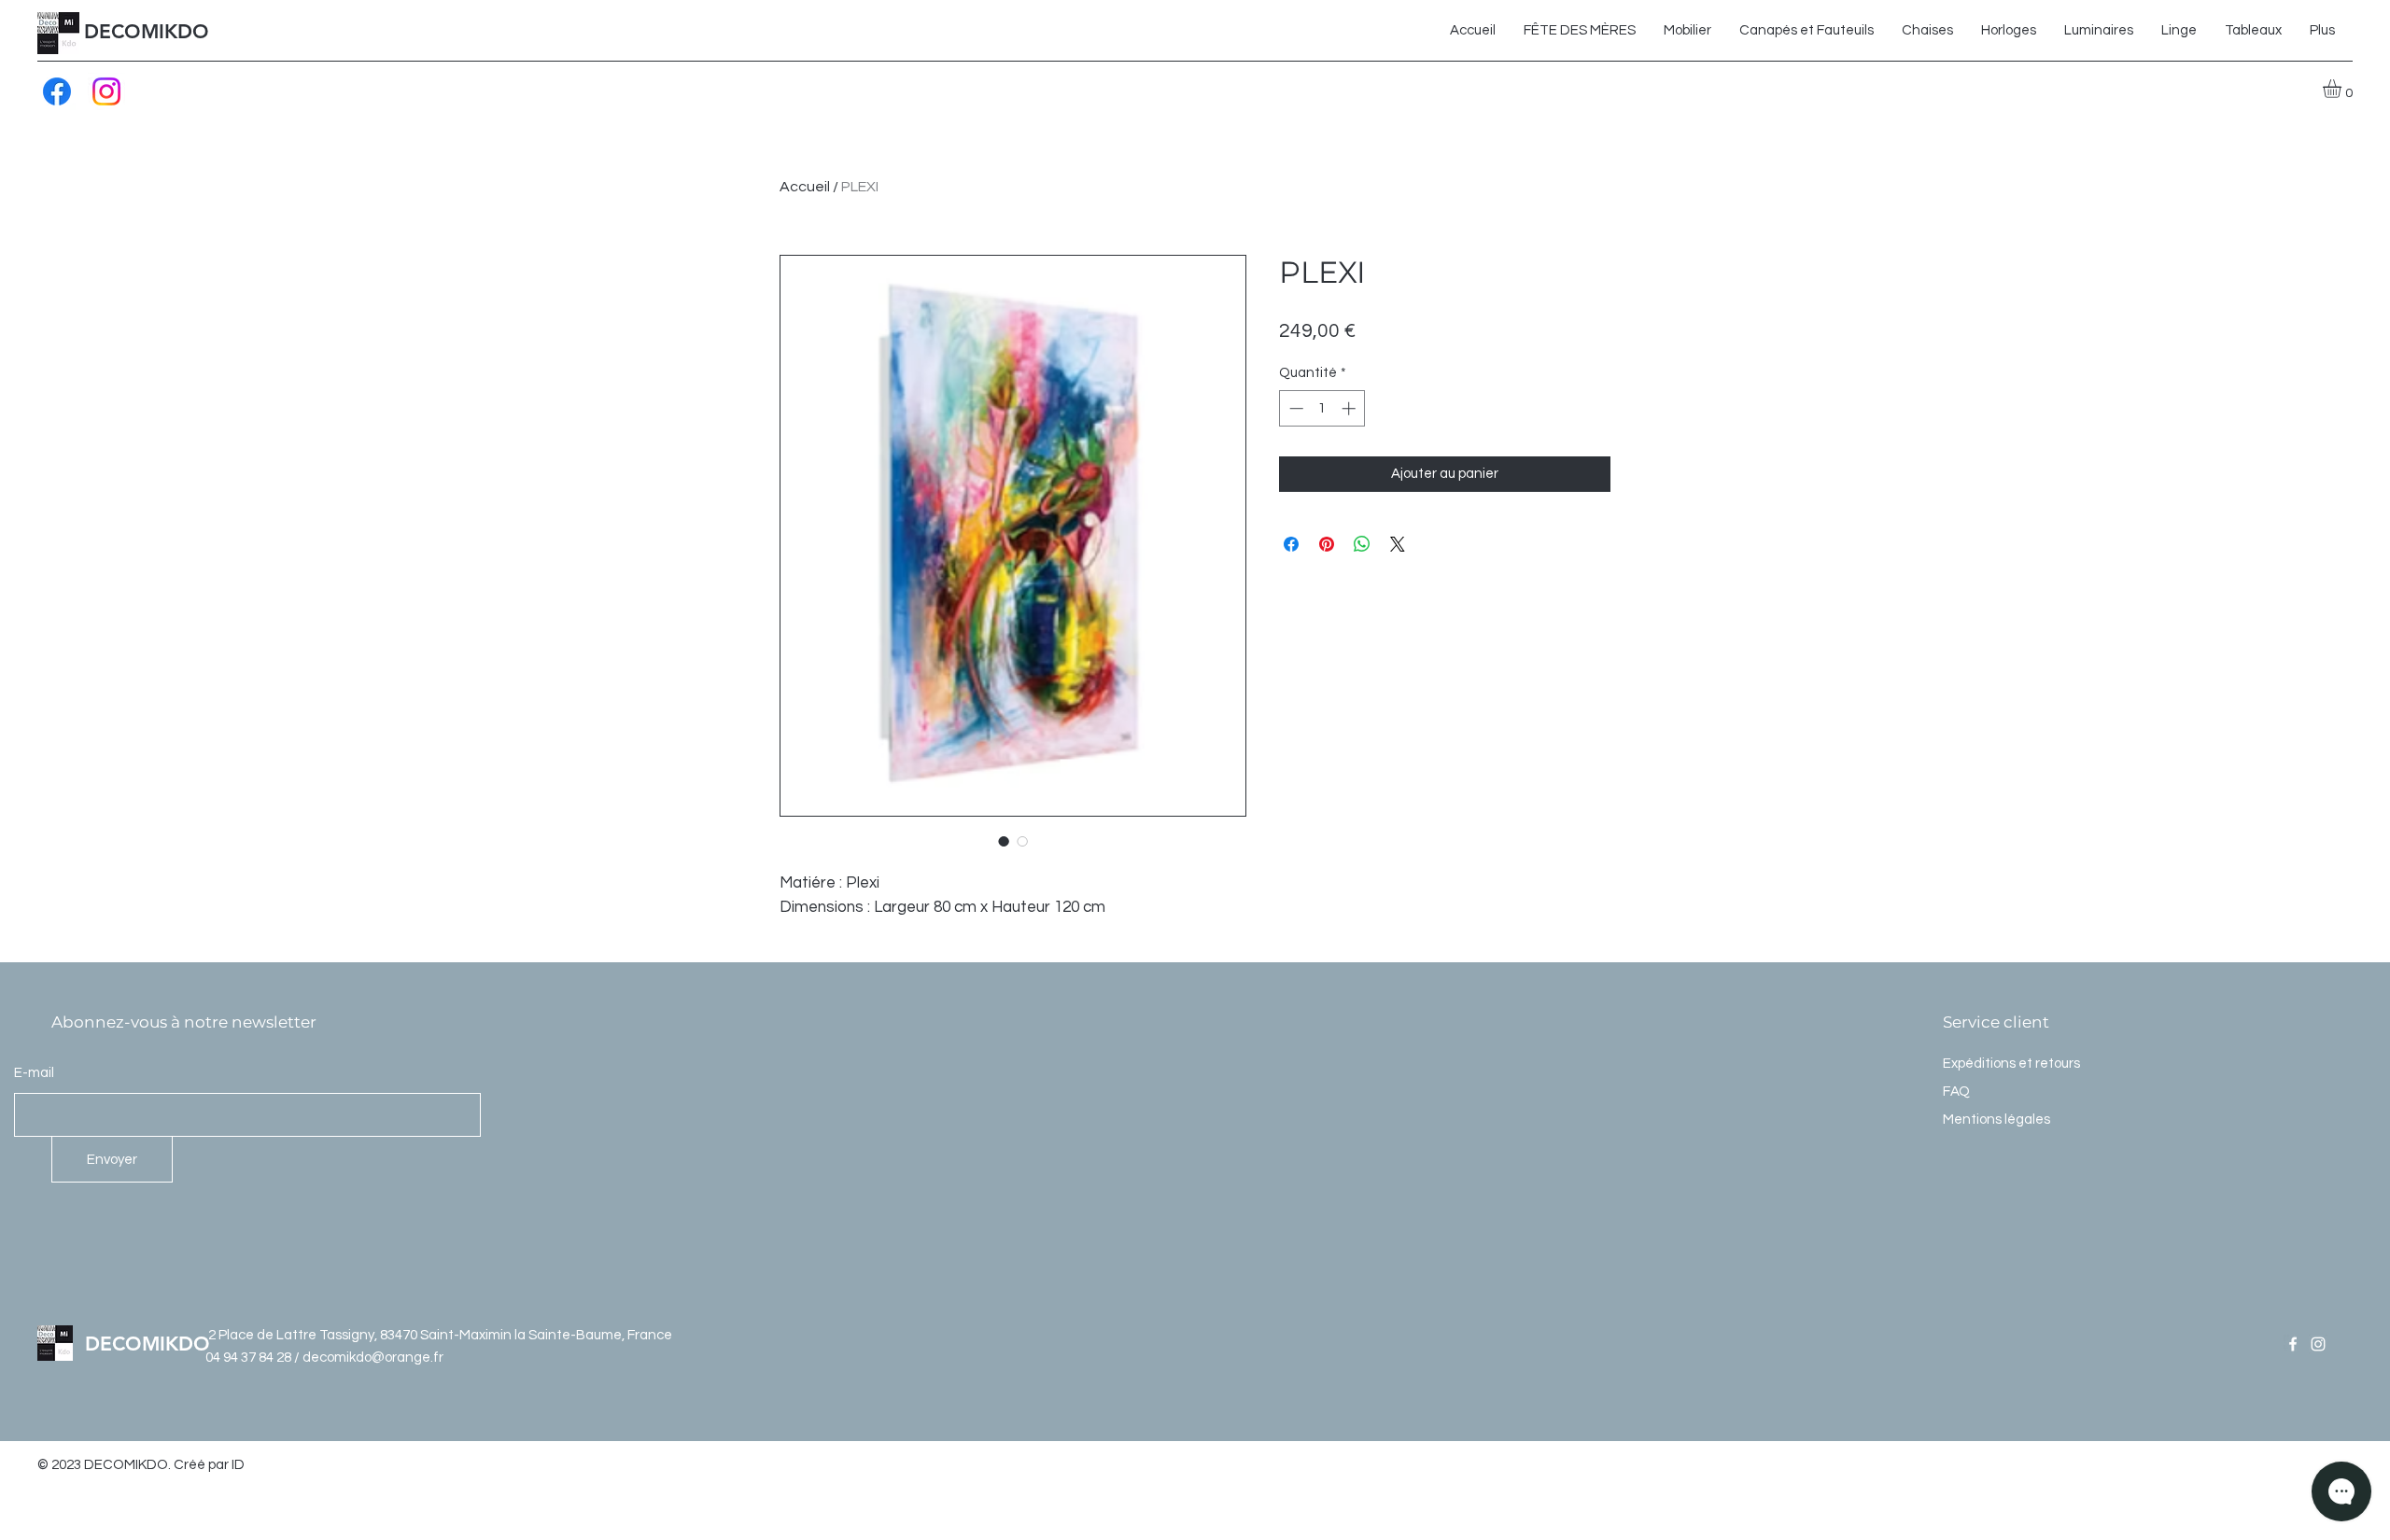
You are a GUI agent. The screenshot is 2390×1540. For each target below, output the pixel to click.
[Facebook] (57, 91)
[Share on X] (1398, 544)
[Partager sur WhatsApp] (1362, 544)
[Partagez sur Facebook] (1291, 544)
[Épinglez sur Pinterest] (1327, 544)
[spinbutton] (1322, 408)
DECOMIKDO (147, 31)
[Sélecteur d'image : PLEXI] (1004, 841)
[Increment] (1350, 408)
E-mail (34, 1073)
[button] (2343, 89)
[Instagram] (106, 91)
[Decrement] (1294, 408)
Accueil (805, 187)
